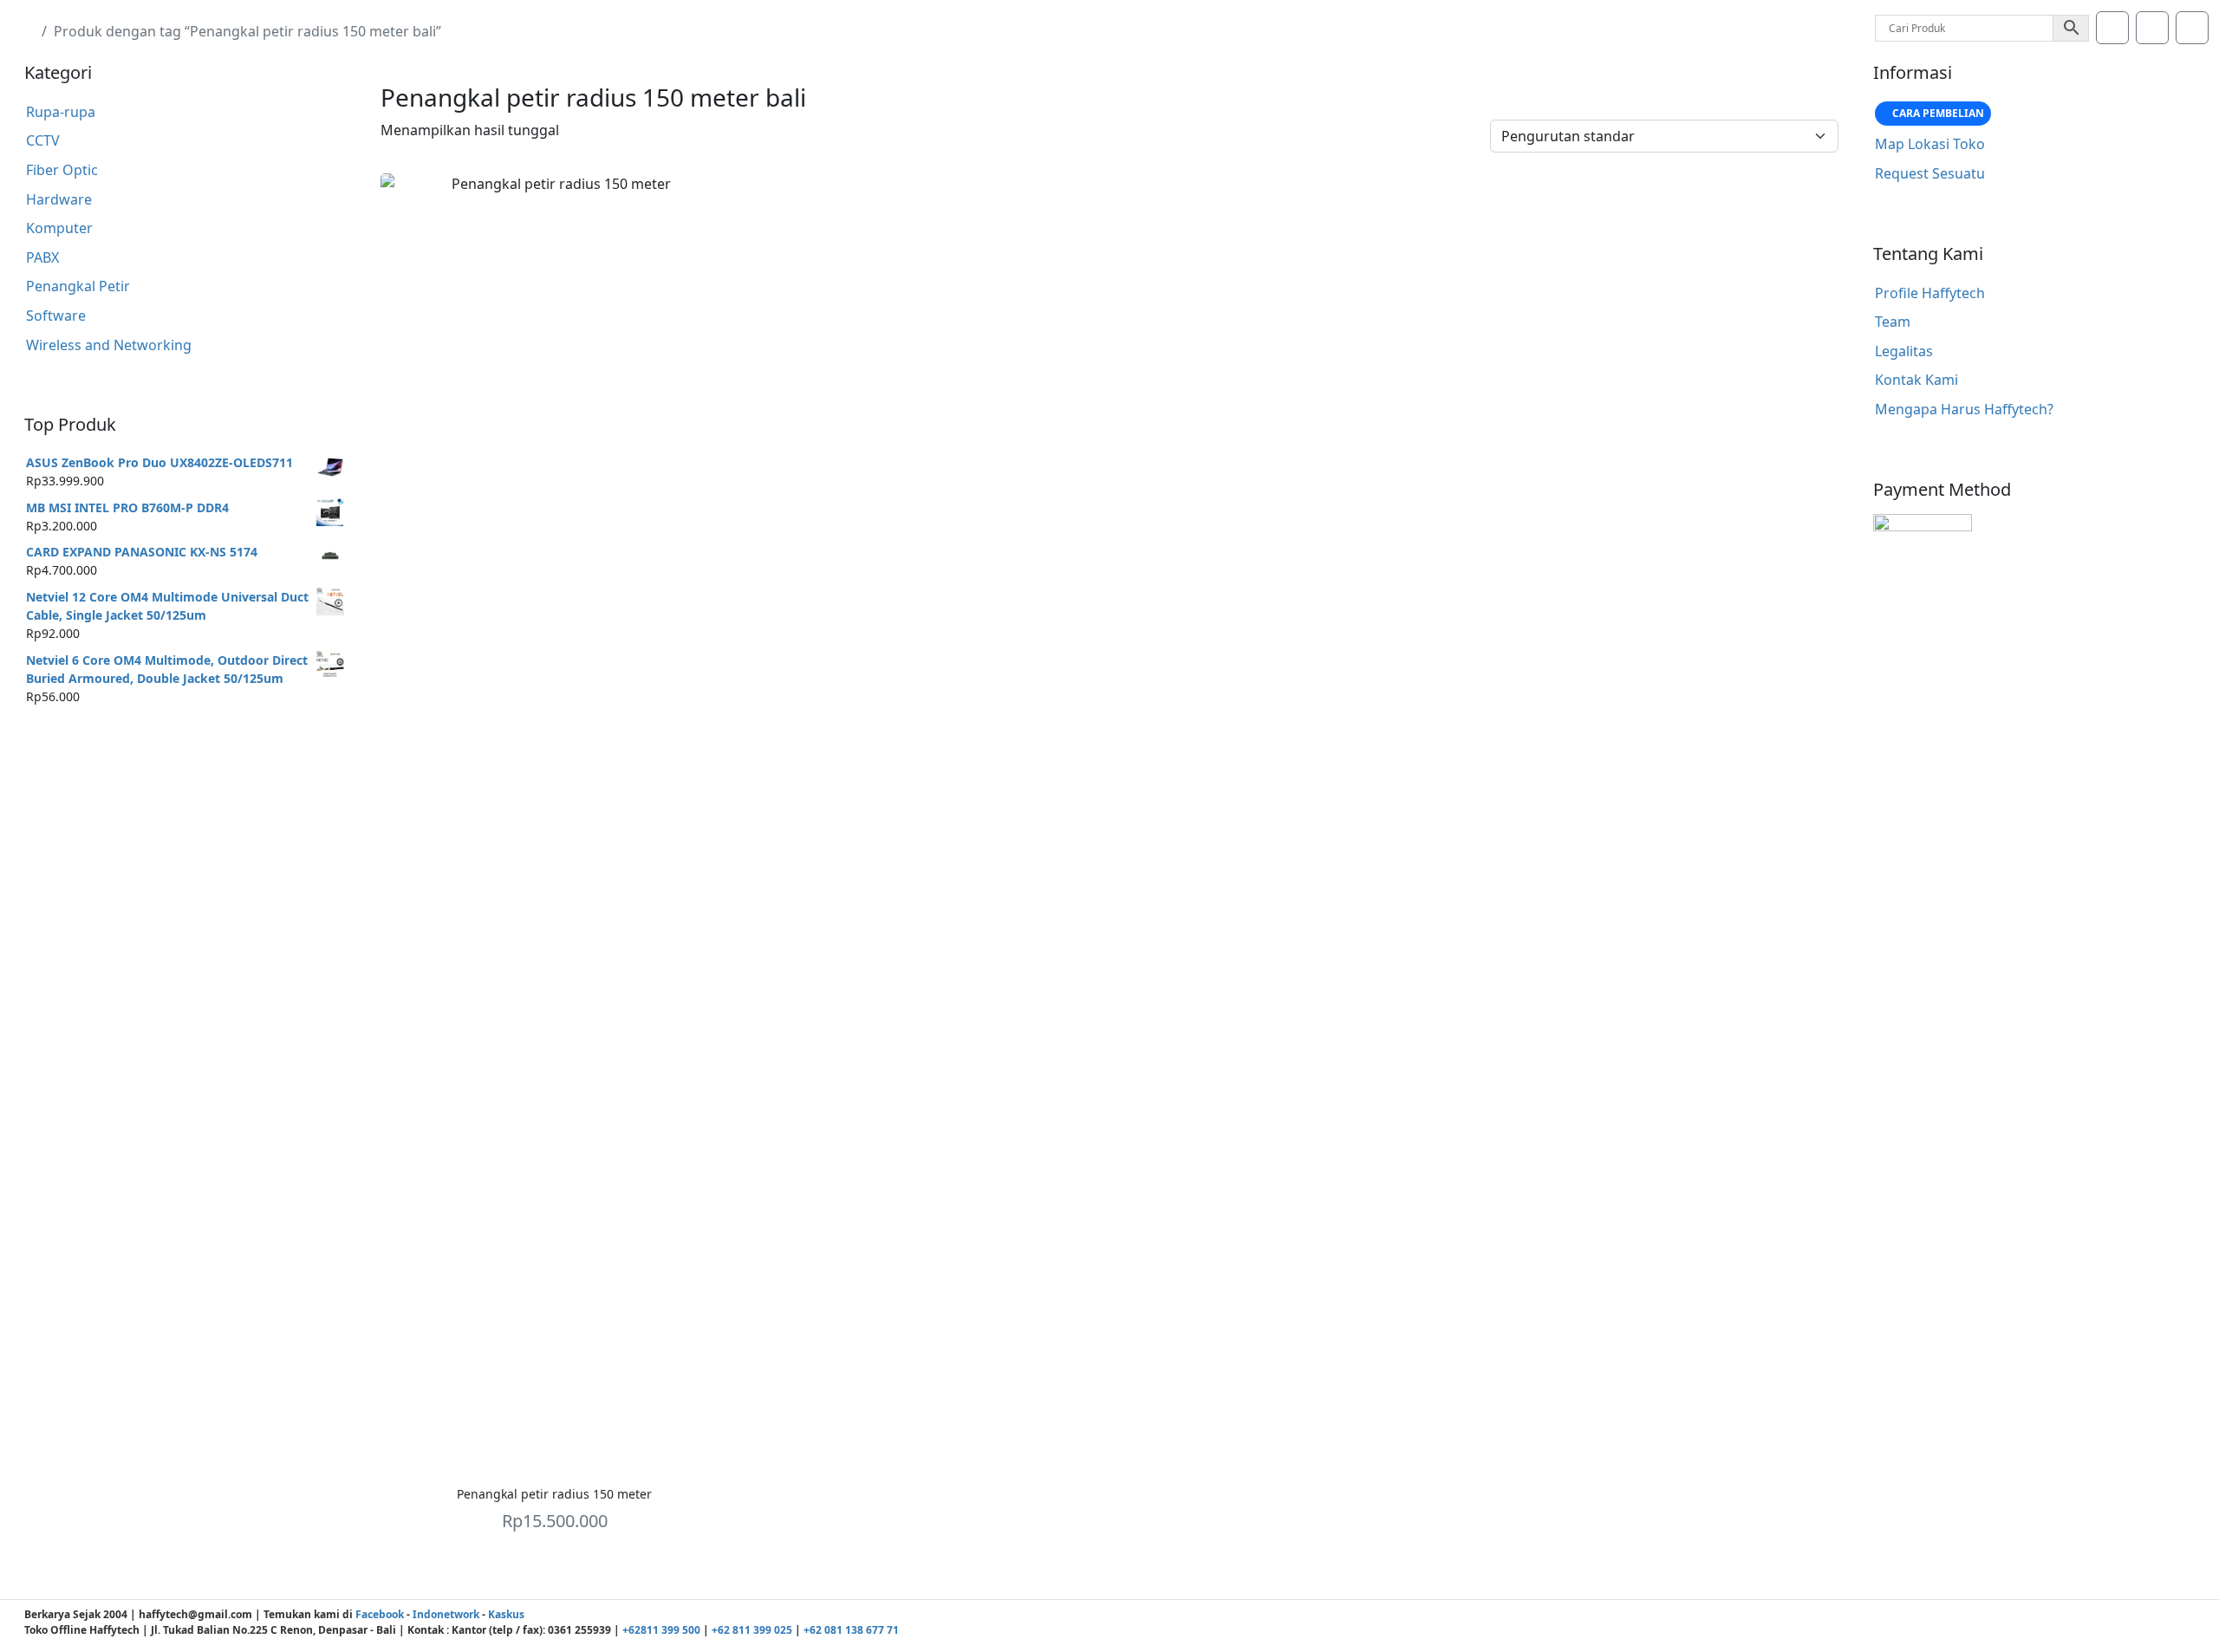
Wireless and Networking (109, 345)
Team (1893, 322)
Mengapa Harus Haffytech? (1964, 409)
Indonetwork (446, 1614)
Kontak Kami (1916, 380)
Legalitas (1904, 351)
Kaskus (506, 1614)
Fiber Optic (62, 170)
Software (56, 315)
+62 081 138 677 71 (851, 1630)
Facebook (380, 1614)
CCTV (43, 140)
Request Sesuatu (1930, 173)
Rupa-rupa (61, 112)
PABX (42, 257)
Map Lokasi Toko (1930, 144)
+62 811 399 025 (752, 1630)
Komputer (59, 228)
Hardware (59, 199)
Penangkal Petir (78, 286)
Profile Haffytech (1930, 293)
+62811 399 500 (661, 1630)
